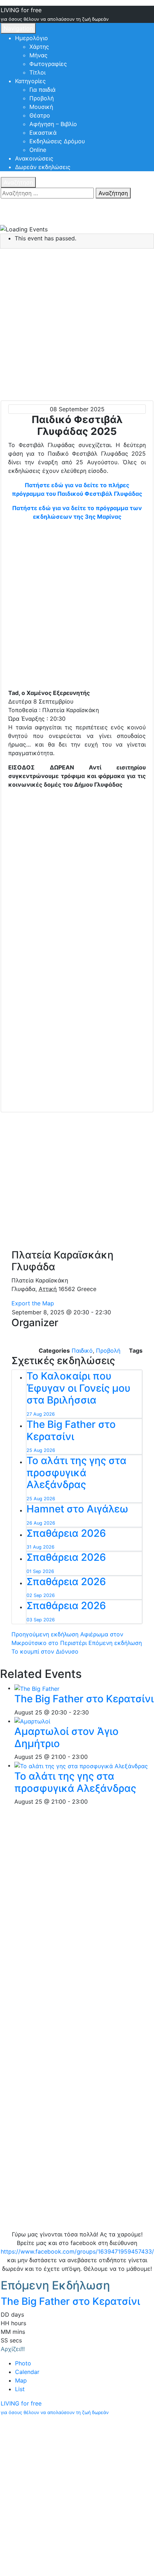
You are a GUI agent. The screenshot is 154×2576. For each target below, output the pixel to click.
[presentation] (37, 1688)
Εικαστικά (43, 133)
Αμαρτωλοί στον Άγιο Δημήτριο (66, 1737)
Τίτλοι (37, 72)
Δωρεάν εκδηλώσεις (43, 167)
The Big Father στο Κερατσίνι (84, 1699)
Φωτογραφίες (48, 64)
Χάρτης (39, 47)
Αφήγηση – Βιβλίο (53, 124)
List (20, 2389)
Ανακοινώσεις (34, 158)
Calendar (27, 2372)
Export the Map (33, 1303)
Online (38, 150)
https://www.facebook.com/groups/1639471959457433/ (77, 2251)
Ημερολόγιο (32, 38)
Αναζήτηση (18, 182)
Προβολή (42, 98)
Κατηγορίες (30, 81)
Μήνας (38, 55)
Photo (23, 2363)
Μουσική (41, 107)
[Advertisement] (77, 606)
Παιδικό (82, 1351)
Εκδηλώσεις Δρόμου (57, 141)
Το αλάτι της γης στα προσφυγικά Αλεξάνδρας (75, 1782)
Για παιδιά (42, 90)
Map (21, 2380)
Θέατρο (40, 115)
